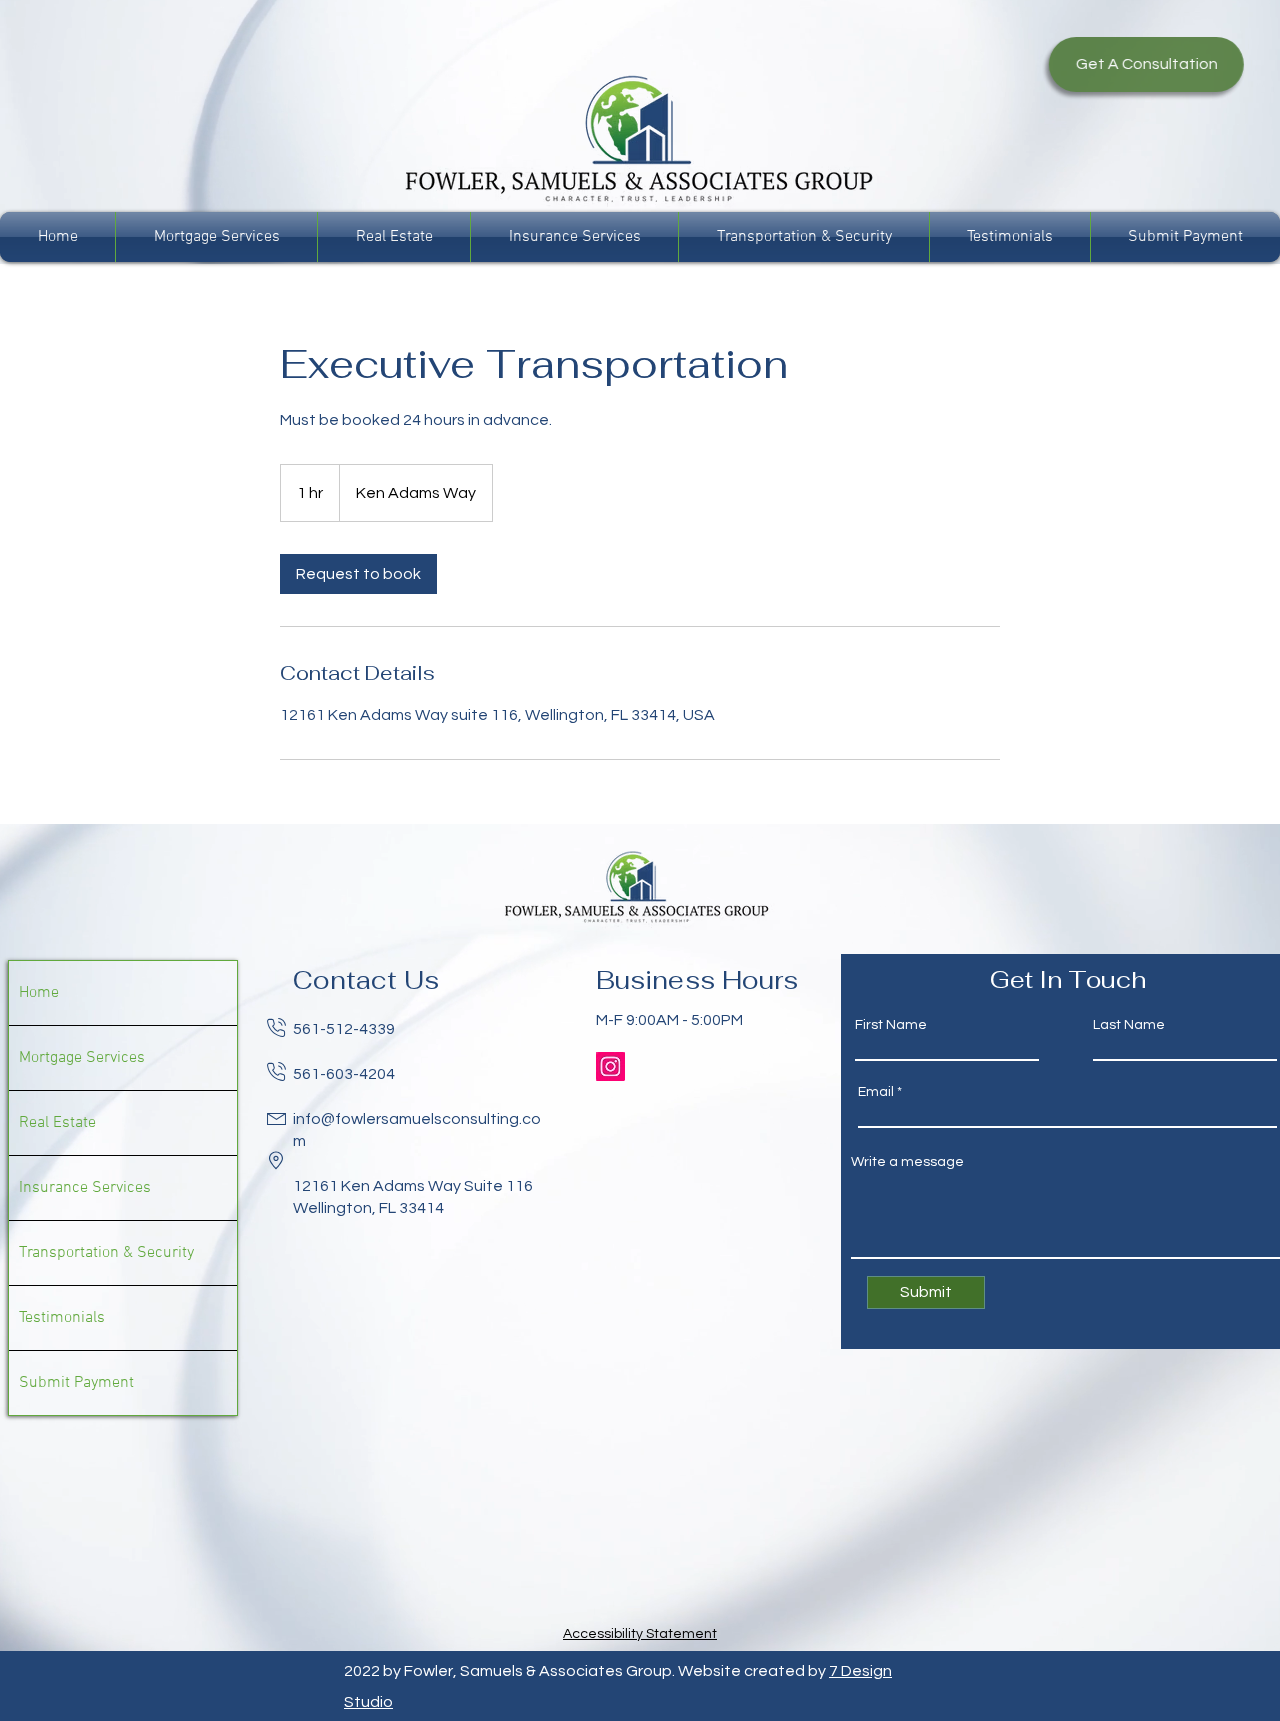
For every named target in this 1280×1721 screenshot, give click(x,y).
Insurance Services (85, 1188)
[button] (1135, 64)
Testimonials (62, 1318)
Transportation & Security (106, 1253)
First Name (891, 1025)
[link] (358, 574)
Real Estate (57, 1123)
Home (39, 993)
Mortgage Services (82, 1058)
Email (876, 1092)
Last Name (1129, 1025)
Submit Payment (76, 1383)
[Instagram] (610, 1066)
